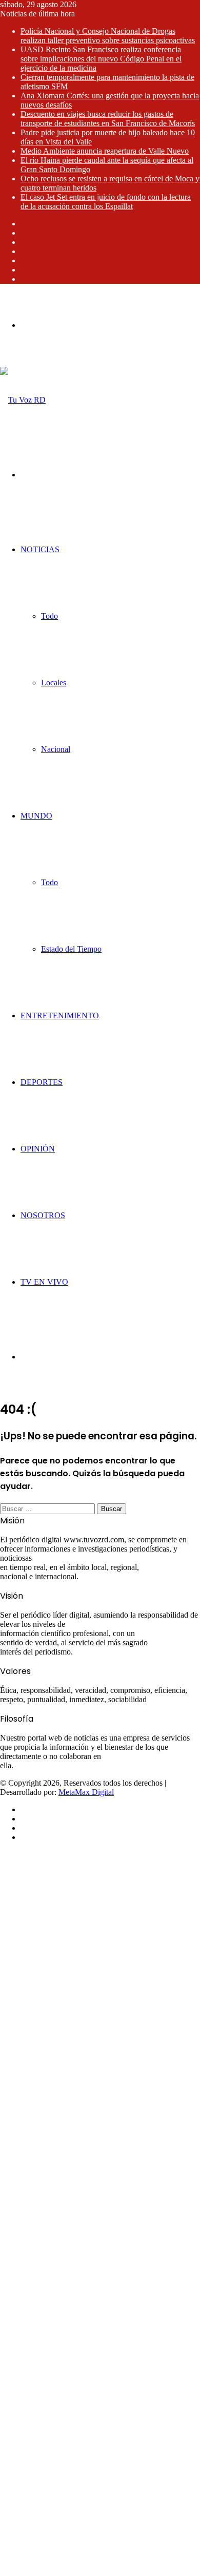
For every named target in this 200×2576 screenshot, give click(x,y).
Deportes (42, 1082)
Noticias (40, 549)
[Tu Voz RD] (23, 400)
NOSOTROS (43, 1215)
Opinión (38, 1149)
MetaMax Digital (86, 1792)
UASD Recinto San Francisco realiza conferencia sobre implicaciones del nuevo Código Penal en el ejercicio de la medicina (101, 59)
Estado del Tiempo (71, 949)
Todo (49, 616)
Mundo (36, 816)
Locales (54, 683)
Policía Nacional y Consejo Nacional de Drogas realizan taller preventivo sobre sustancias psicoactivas (108, 36)
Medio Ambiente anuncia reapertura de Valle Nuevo (105, 151)
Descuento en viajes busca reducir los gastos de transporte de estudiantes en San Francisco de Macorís (108, 119)
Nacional (56, 749)
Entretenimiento (60, 1015)
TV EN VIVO (44, 1282)
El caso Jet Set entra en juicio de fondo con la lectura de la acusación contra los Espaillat (106, 202)
